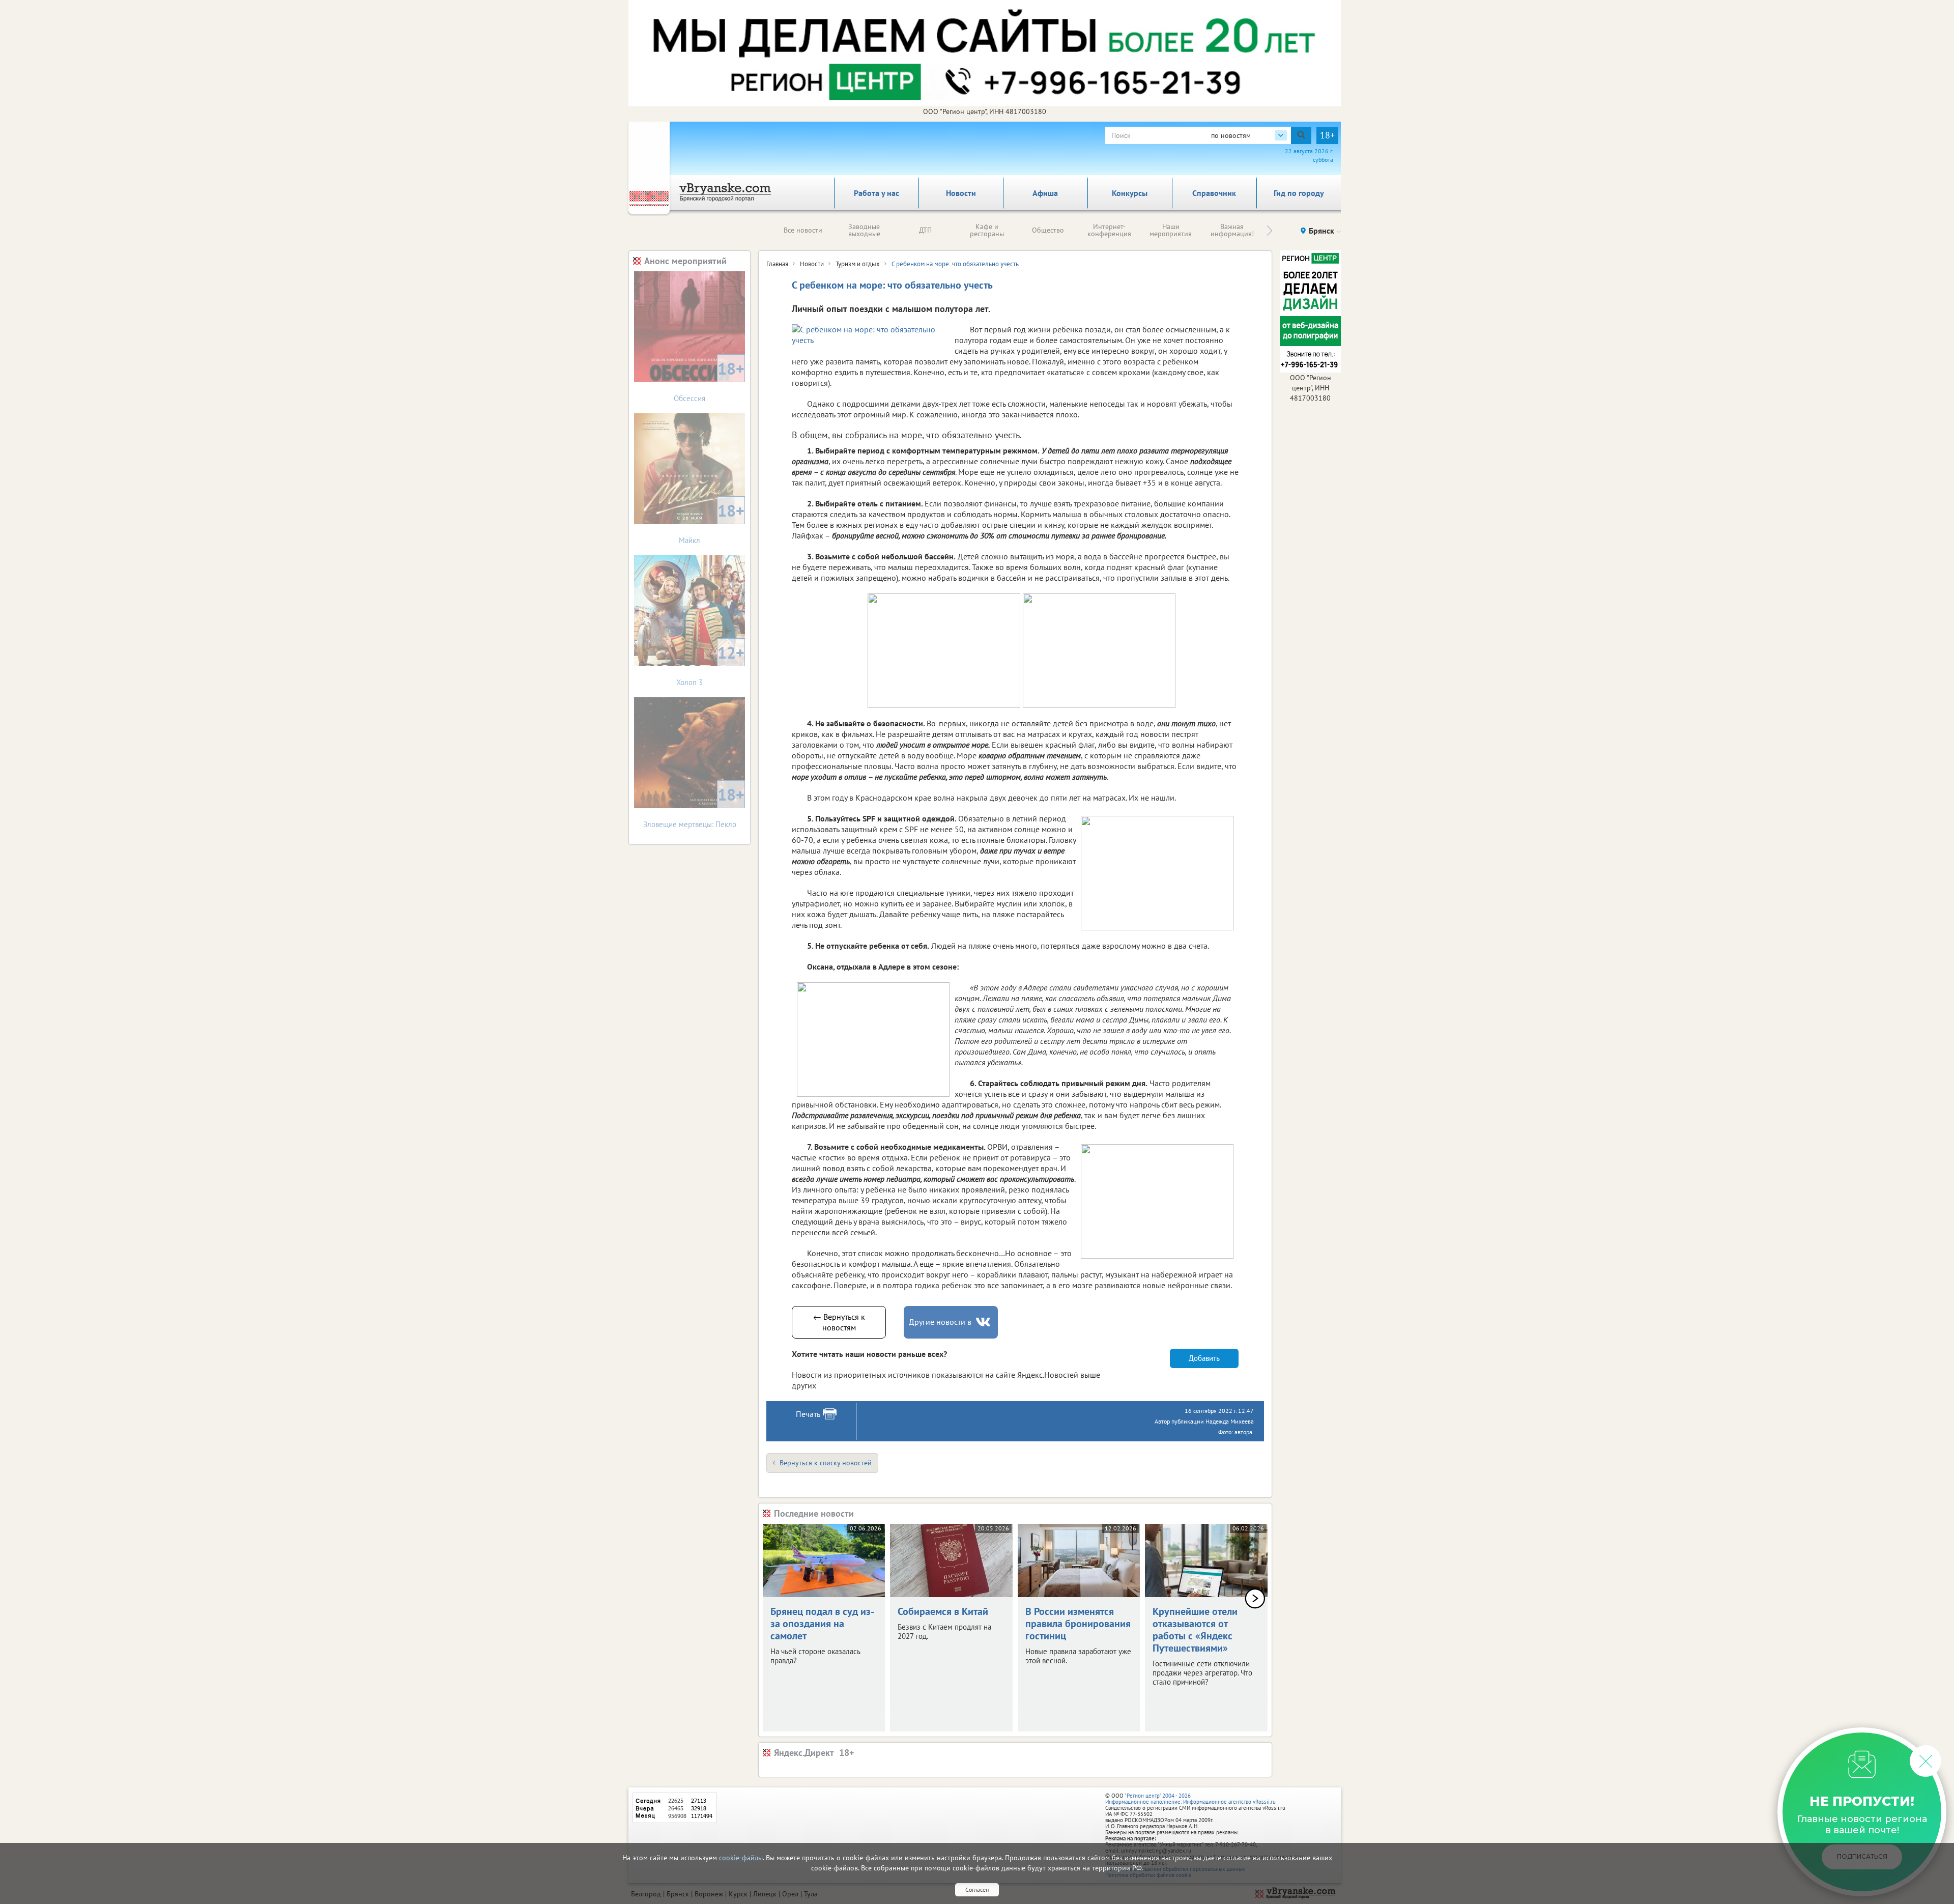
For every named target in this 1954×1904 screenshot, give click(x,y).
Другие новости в (940, 1322)
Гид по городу (1299, 193)
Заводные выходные (864, 230)
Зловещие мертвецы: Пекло (694, 806)
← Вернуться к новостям (839, 1322)
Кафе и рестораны (987, 230)
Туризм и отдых (858, 264)
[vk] (984, 1322)
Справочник (1214, 193)
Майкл (712, 522)
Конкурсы (1130, 193)
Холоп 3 (710, 664)
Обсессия (709, 380)
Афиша (1045, 193)
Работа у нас (877, 193)
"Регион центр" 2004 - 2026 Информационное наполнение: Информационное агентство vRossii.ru (1190, 1799)
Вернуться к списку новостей (826, 1463)
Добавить (1204, 1358)
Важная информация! (1232, 230)
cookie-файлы (741, 1858)
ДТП (925, 230)
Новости (961, 193)
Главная (777, 264)
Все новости (803, 230)
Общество (1048, 230)
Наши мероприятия (1171, 230)
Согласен (977, 1889)
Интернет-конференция (1109, 230)
